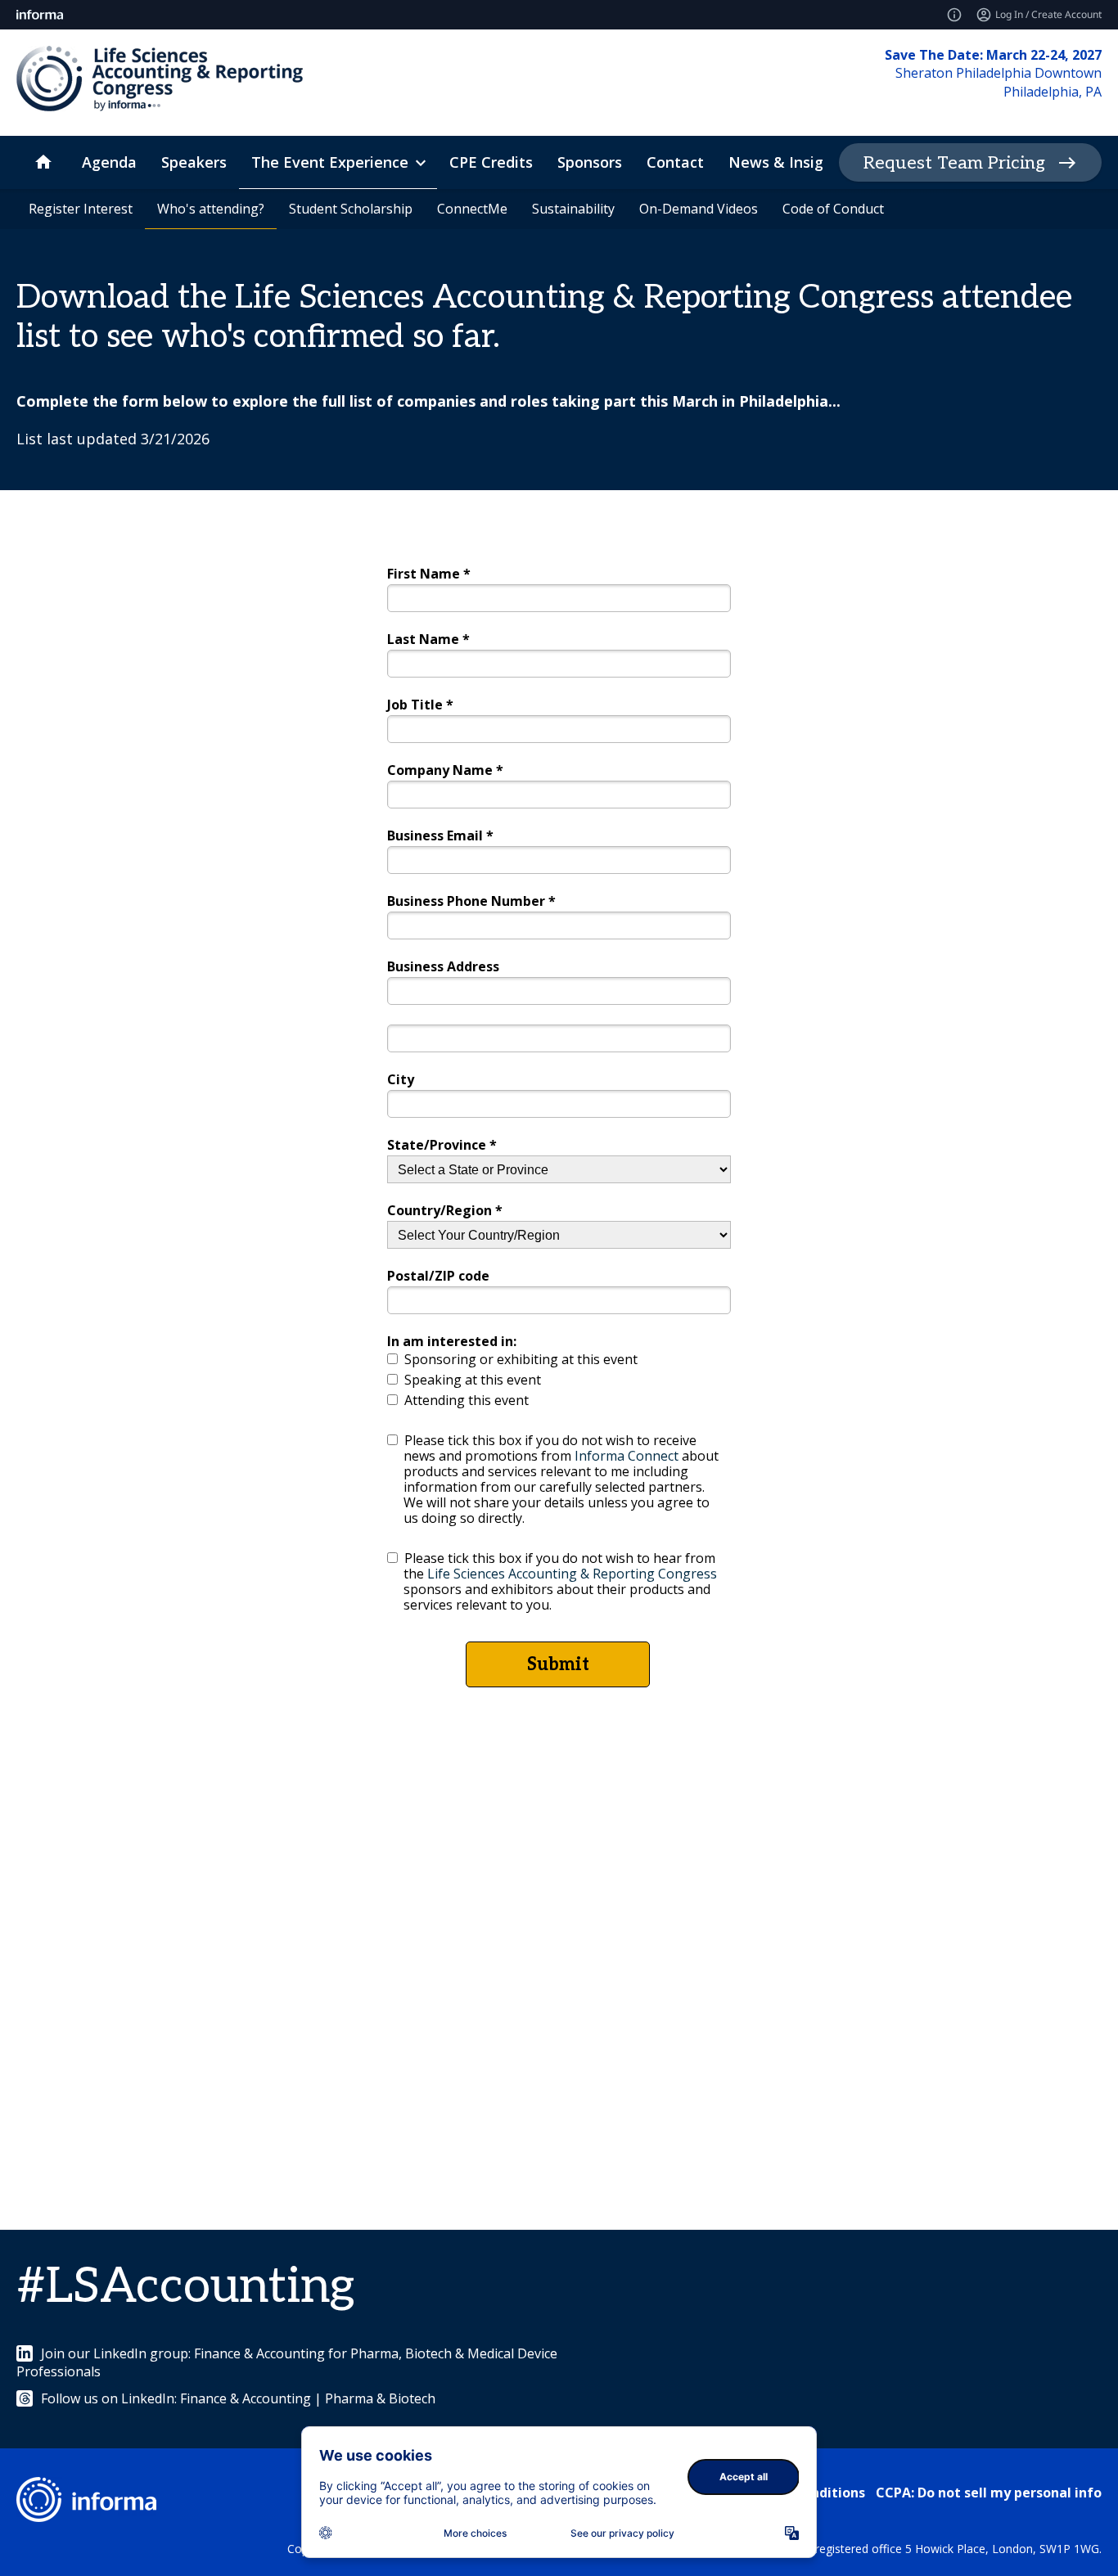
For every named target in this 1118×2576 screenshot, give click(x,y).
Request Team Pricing (954, 163)
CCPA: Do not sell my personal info (989, 2493)
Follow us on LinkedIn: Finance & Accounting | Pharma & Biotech (238, 2398)
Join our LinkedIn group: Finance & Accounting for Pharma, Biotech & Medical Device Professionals (287, 2362)
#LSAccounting (185, 2287)
